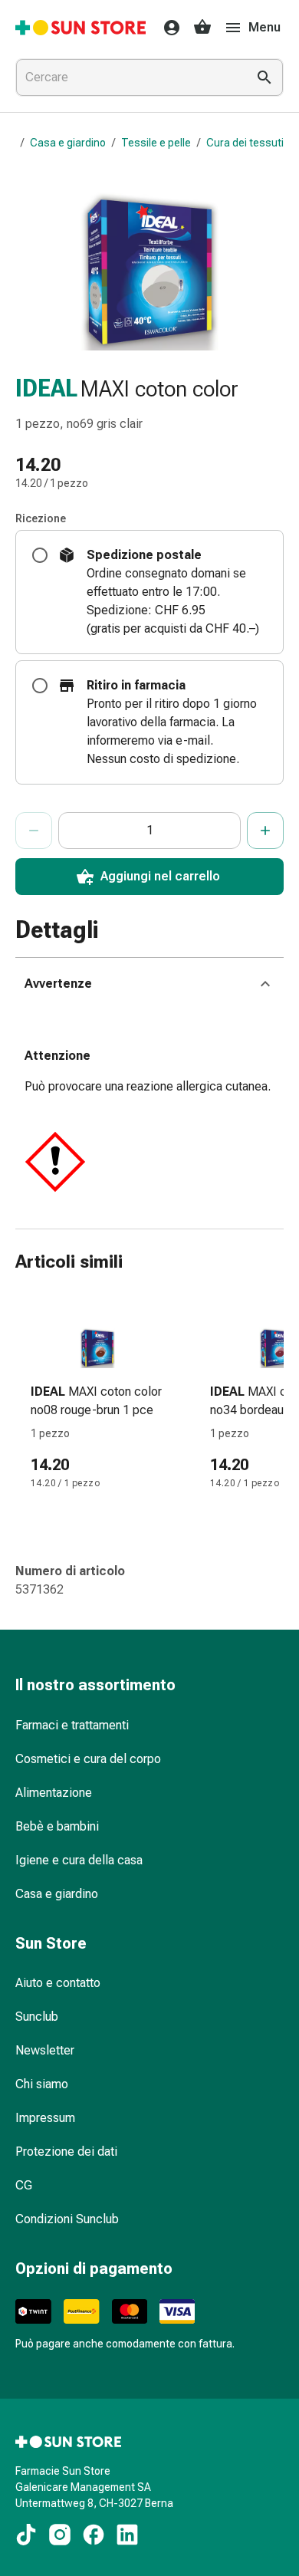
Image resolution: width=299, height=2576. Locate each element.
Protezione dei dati (66, 2152)
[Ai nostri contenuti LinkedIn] (127, 2535)
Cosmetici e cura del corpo (88, 1759)
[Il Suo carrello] (202, 28)
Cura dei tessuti (245, 143)
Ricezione (41, 518)
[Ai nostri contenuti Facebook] (94, 2535)
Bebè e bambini (57, 1826)
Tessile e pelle (156, 143)
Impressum (45, 2118)
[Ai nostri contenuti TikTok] (26, 2535)
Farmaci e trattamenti (72, 1725)
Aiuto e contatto (58, 1983)
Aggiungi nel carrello (160, 876)
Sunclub (37, 2017)
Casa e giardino (68, 143)
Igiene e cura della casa (79, 1860)
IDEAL (46, 388)
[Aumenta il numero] (265, 831)
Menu (264, 27)
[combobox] (128, 77)
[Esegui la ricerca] (264, 77)
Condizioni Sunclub (67, 2219)
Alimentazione (54, 1793)
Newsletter (45, 2050)
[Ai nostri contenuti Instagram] (60, 2535)
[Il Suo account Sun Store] (167, 28)
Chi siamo (42, 2084)
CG (24, 2185)
